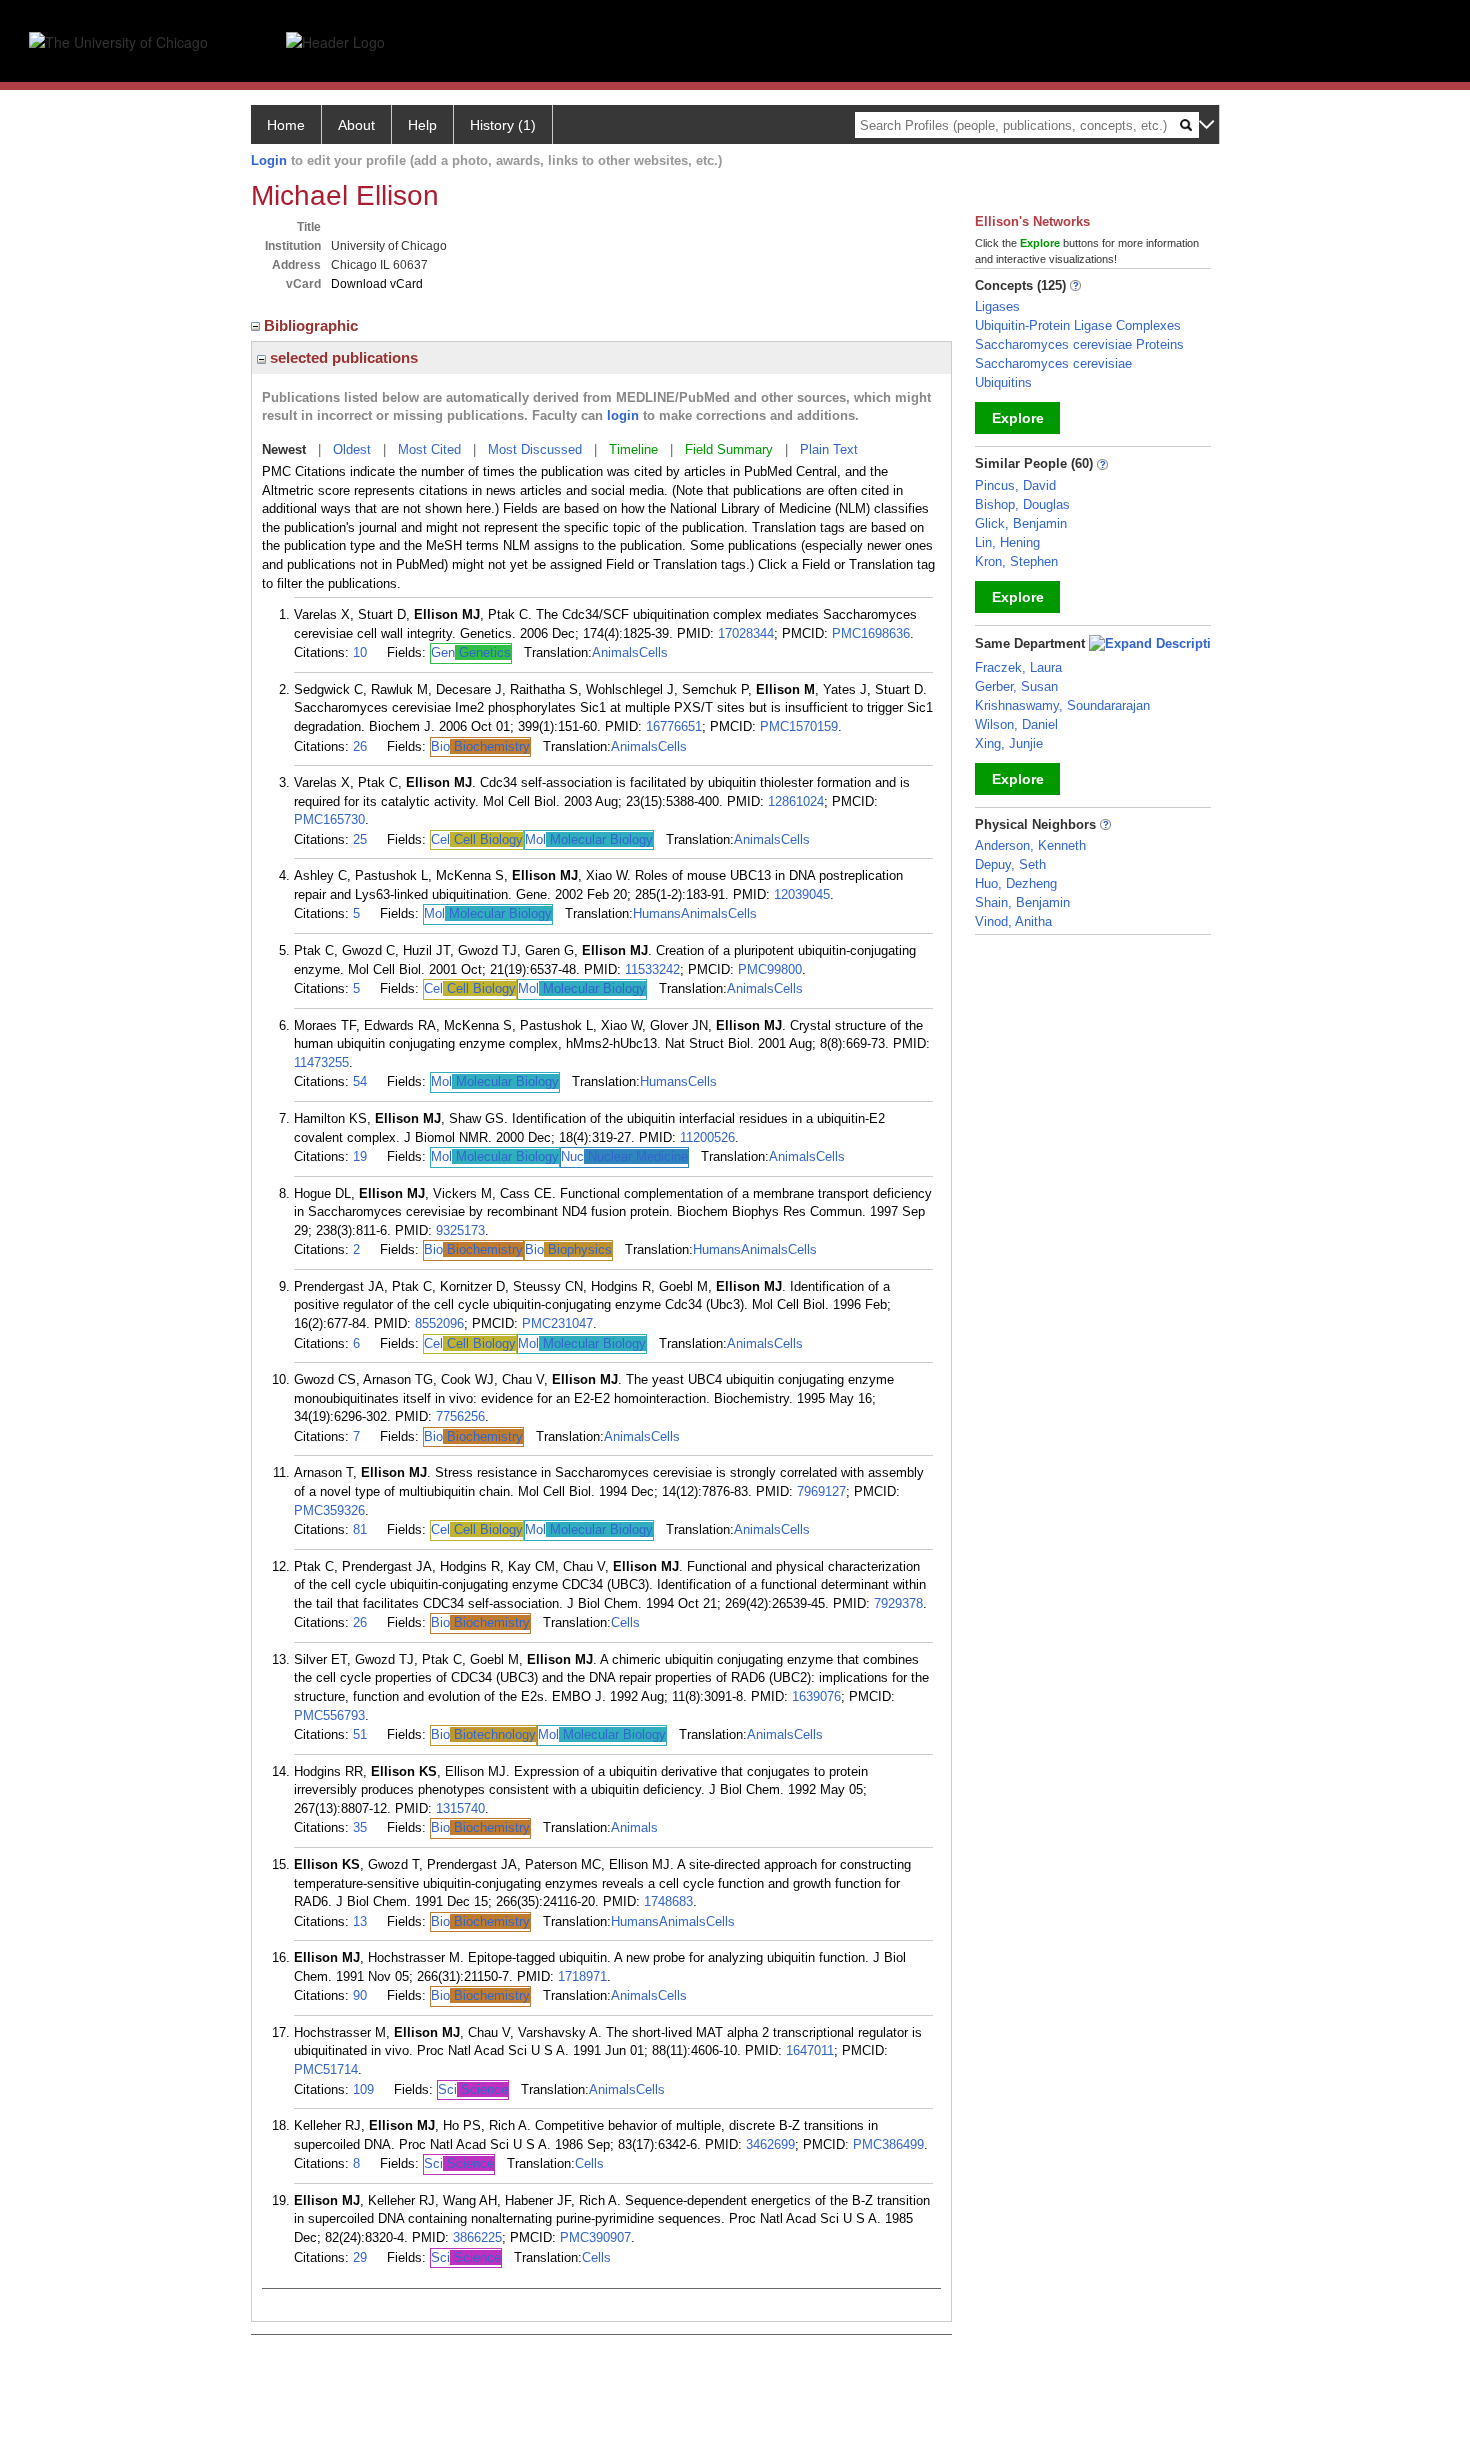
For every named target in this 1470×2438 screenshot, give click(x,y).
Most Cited (429, 449)
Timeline (633, 449)
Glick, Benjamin (1021, 523)
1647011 (810, 2050)
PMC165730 (329, 819)
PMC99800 (770, 969)
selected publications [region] (342, 357)
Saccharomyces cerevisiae (1053, 363)
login (623, 415)
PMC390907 (595, 2237)
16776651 (674, 726)
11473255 (321, 1062)
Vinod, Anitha (1013, 921)
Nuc (624, 1156)
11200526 (707, 1137)
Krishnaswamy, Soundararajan (1062, 705)
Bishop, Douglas (1022, 504)
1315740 (460, 1808)
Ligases (997, 306)
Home (286, 125)
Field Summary (729, 449)
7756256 (460, 1416)
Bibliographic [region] (313, 325)
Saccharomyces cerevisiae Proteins (1079, 344)
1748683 (668, 1901)
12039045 (802, 894)
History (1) (503, 125)
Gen (471, 652)
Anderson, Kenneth (1030, 845)
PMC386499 (888, 2144)
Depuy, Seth (1010, 864)
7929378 (898, 1603)
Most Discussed (535, 449)
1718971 (582, 1976)
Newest (284, 449)
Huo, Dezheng (1016, 883)
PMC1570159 (799, 726)
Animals (615, 652)
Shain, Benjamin (1022, 902)
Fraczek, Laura (1018, 667)
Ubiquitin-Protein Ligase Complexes (1078, 325)
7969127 (821, 1491)
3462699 (770, 2144)
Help (422, 125)
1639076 (816, 1696)
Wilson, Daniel (1016, 724)
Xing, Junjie (1009, 743)
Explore (1018, 418)
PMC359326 (329, 1510)
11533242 (652, 969)
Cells (653, 652)
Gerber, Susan (1016, 686)
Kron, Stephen (1016, 561)
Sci (473, 2089)
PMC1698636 (871, 633)
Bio (480, 746)
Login (269, 160)
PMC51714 (326, 2069)
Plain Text (829, 449)
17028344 (746, 633)
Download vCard (377, 284)
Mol (589, 839)
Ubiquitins (1003, 382)
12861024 (796, 801)
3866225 (477, 2237)
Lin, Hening (1007, 542)
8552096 (439, 1323)
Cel (477, 839)
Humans (657, 913)
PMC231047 (557, 1323)
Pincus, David (1015, 485)
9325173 (460, 1230)
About (356, 125)
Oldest (352, 449)
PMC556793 (329, 1715)
